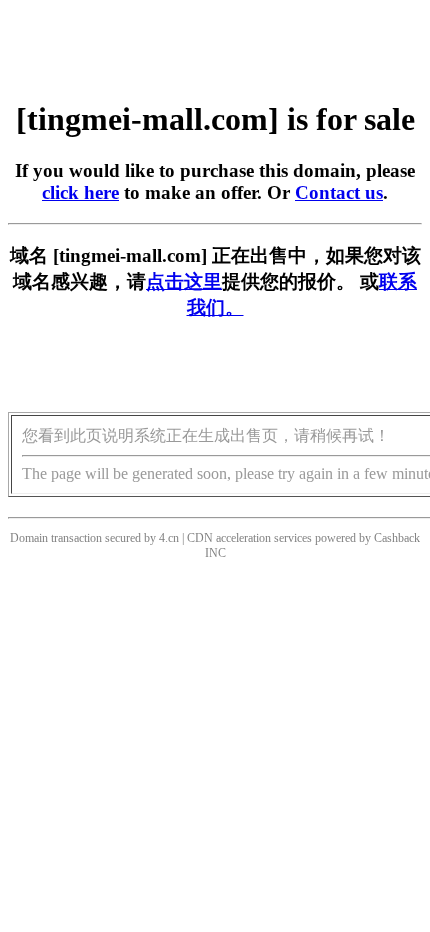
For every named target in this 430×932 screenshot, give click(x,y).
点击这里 (184, 281)
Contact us (339, 192)
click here (80, 192)
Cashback (397, 538)
